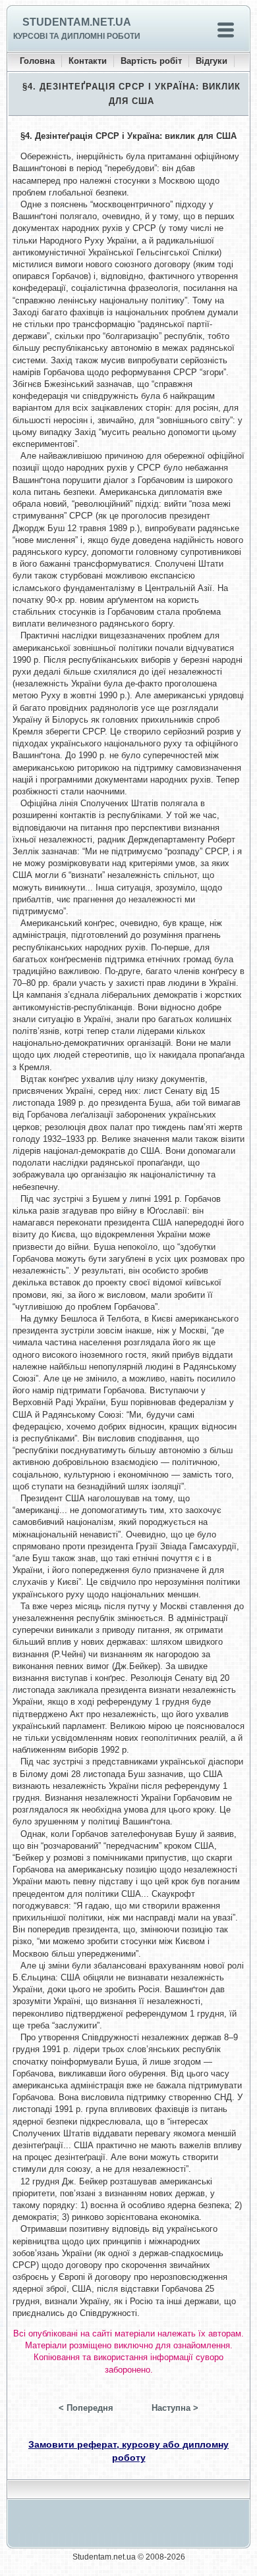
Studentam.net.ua (77, 22)
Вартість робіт (151, 61)
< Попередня (86, 2408)
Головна (37, 61)
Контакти (88, 61)
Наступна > (175, 2408)
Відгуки (212, 61)
